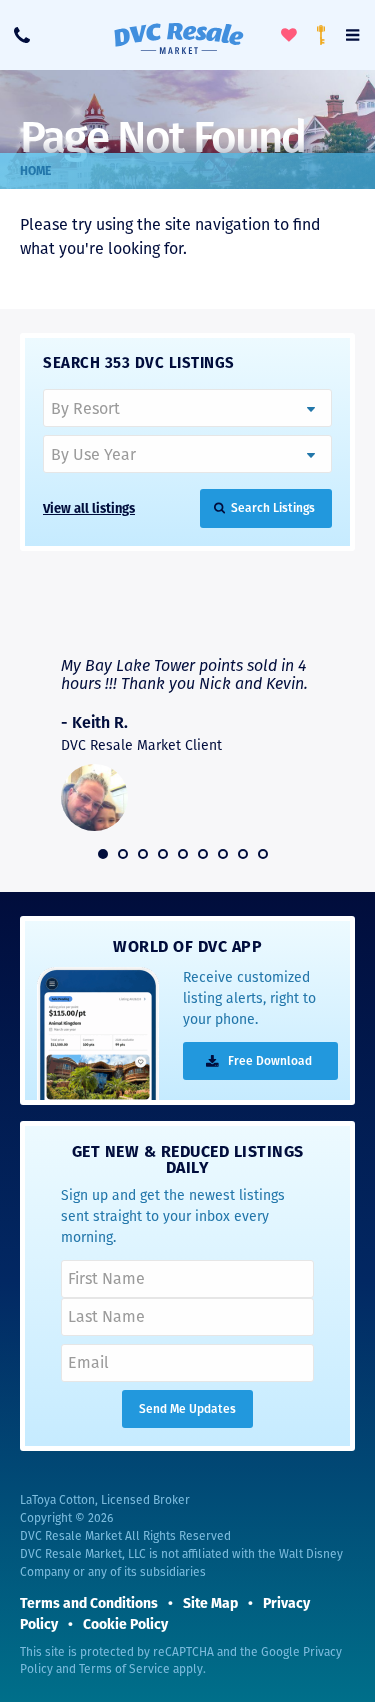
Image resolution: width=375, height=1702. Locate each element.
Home (35, 171)
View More (267, 617)
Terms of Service (124, 1669)
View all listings (89, 508)
